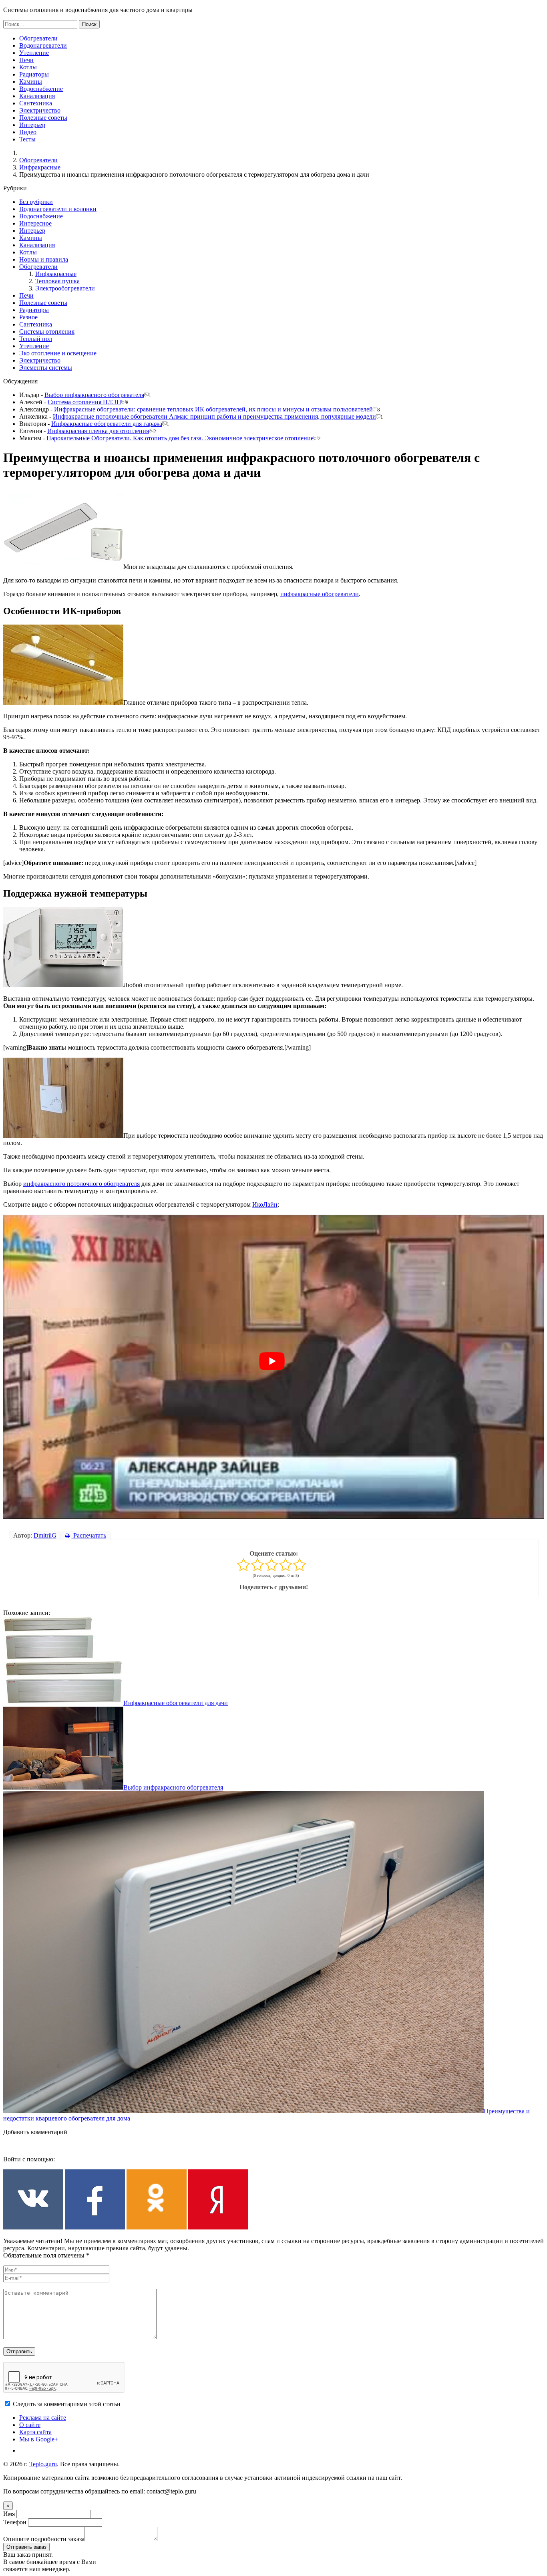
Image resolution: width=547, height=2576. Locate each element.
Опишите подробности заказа (44, 2539)
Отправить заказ (26, 2547)
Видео (28, 132)
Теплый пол (36, 339)
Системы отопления (47, 332)
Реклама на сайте (43, 2418)
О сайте (30, 2425)
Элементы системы (46, 368)
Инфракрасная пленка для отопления (98, 431)
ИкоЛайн (265, 1204)
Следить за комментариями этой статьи (67, 2404)
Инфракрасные (40, 167)
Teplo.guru (43, 2464)
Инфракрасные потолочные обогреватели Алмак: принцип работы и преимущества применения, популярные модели (214, 416)
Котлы (28, 67)
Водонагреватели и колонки (58, 209)
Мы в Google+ (39, 2439)
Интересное (35, 223)
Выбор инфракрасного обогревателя (94, 395)
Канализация (37, 96)
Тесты (27, 139)
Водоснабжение (41, 89)
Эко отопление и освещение (58, 353)
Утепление (34, 53)
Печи (26, 60)
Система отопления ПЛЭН (84, 402)
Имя (9, 2514)
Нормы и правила (44, 259)
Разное (28, 317)
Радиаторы (34, 74)
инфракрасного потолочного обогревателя (81, 1184)
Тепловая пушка (57, 281)
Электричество (40, 110)
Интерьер (32, 125)
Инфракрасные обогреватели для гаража (107, 424)
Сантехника (36, 103)
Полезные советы (43, 118)
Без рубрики (36, 202)
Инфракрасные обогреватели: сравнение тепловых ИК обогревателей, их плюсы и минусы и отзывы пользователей (213, 409)
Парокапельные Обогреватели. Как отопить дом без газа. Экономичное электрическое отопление (180, 438)
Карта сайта (35, 2432)
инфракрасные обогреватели (320, 594)
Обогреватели (38, 38)
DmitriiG (45, 1535)
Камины (31, 82)
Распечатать (89, 1535)
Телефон (15, 2522)
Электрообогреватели (65, 288)
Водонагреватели (43, 45)
